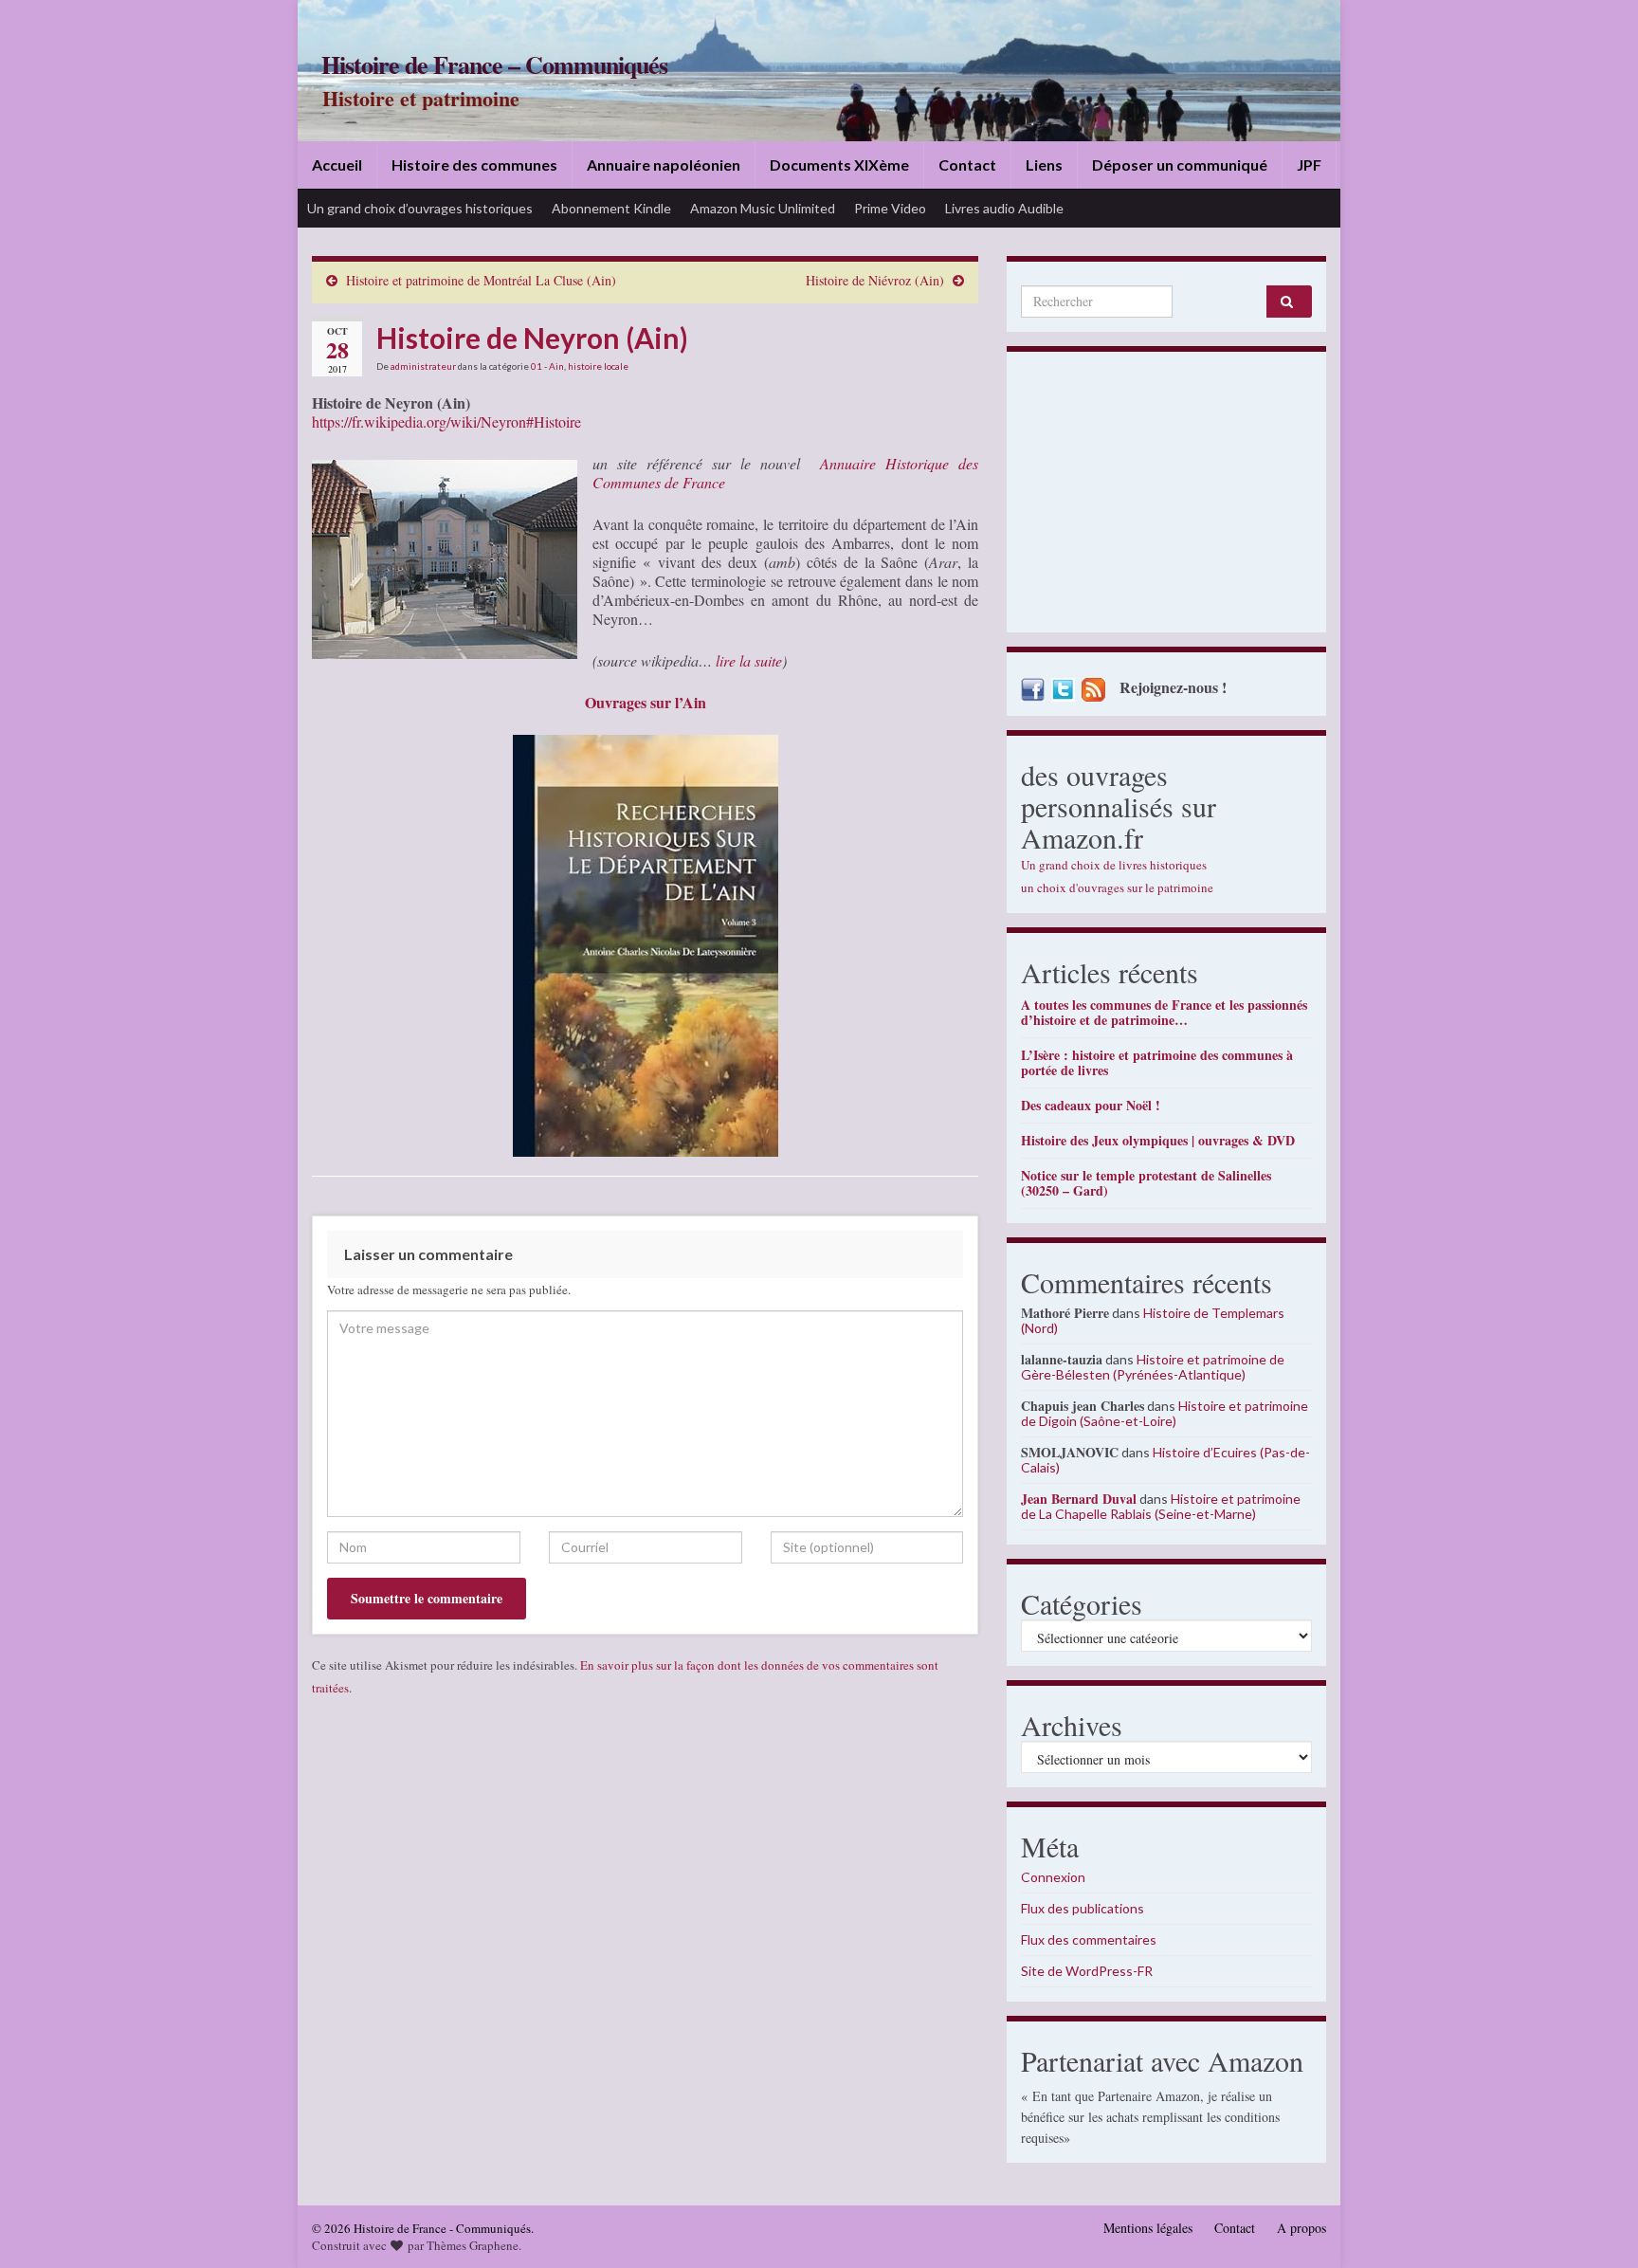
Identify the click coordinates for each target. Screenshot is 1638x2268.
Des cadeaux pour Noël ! (1091, 1105)
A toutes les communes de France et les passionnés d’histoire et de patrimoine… (1164, 1012)
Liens (1044, 165)
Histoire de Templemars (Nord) (1153, 1320)
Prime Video (890, 208)
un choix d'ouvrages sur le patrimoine (1117, 887)
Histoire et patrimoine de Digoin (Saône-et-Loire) (1165, 1413)
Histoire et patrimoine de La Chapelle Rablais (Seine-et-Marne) (1161, 1506)
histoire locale (598, 366)
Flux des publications (1083, 1908)
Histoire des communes (474, 165)
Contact (967, 165)
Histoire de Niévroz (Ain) (875, 280)
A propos (1301, 2228)
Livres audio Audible (1004, 208)
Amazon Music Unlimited (763, 208)
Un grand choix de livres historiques (1114, 865)
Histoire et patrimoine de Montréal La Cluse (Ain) (481, 280)
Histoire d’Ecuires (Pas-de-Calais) (1165, 1460)
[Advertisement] (1166, 497)
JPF (1309, 165)
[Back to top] (1595, 2225)
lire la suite (749, 660)
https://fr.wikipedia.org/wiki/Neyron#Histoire (446, 421)
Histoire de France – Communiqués (494, 64)
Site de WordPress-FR (1087, 1971)
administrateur (423, 366)
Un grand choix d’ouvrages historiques (420, 208)
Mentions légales (1148, 2228)
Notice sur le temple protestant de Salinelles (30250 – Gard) (1146, 1183)
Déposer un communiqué (1180, 165)
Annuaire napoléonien (664, 165)
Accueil (337, 165)
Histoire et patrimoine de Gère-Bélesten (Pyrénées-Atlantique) (1153, 1367)
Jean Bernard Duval (1079, 1499)
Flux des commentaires (1089, 1939)
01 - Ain (547, 366)
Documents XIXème (839, 165)
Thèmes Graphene (473, 2245)
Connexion (1053, 1877)
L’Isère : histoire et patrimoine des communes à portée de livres (1157, 1062)
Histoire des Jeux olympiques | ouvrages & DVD (1158, 1140)
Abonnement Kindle (611, 208)
